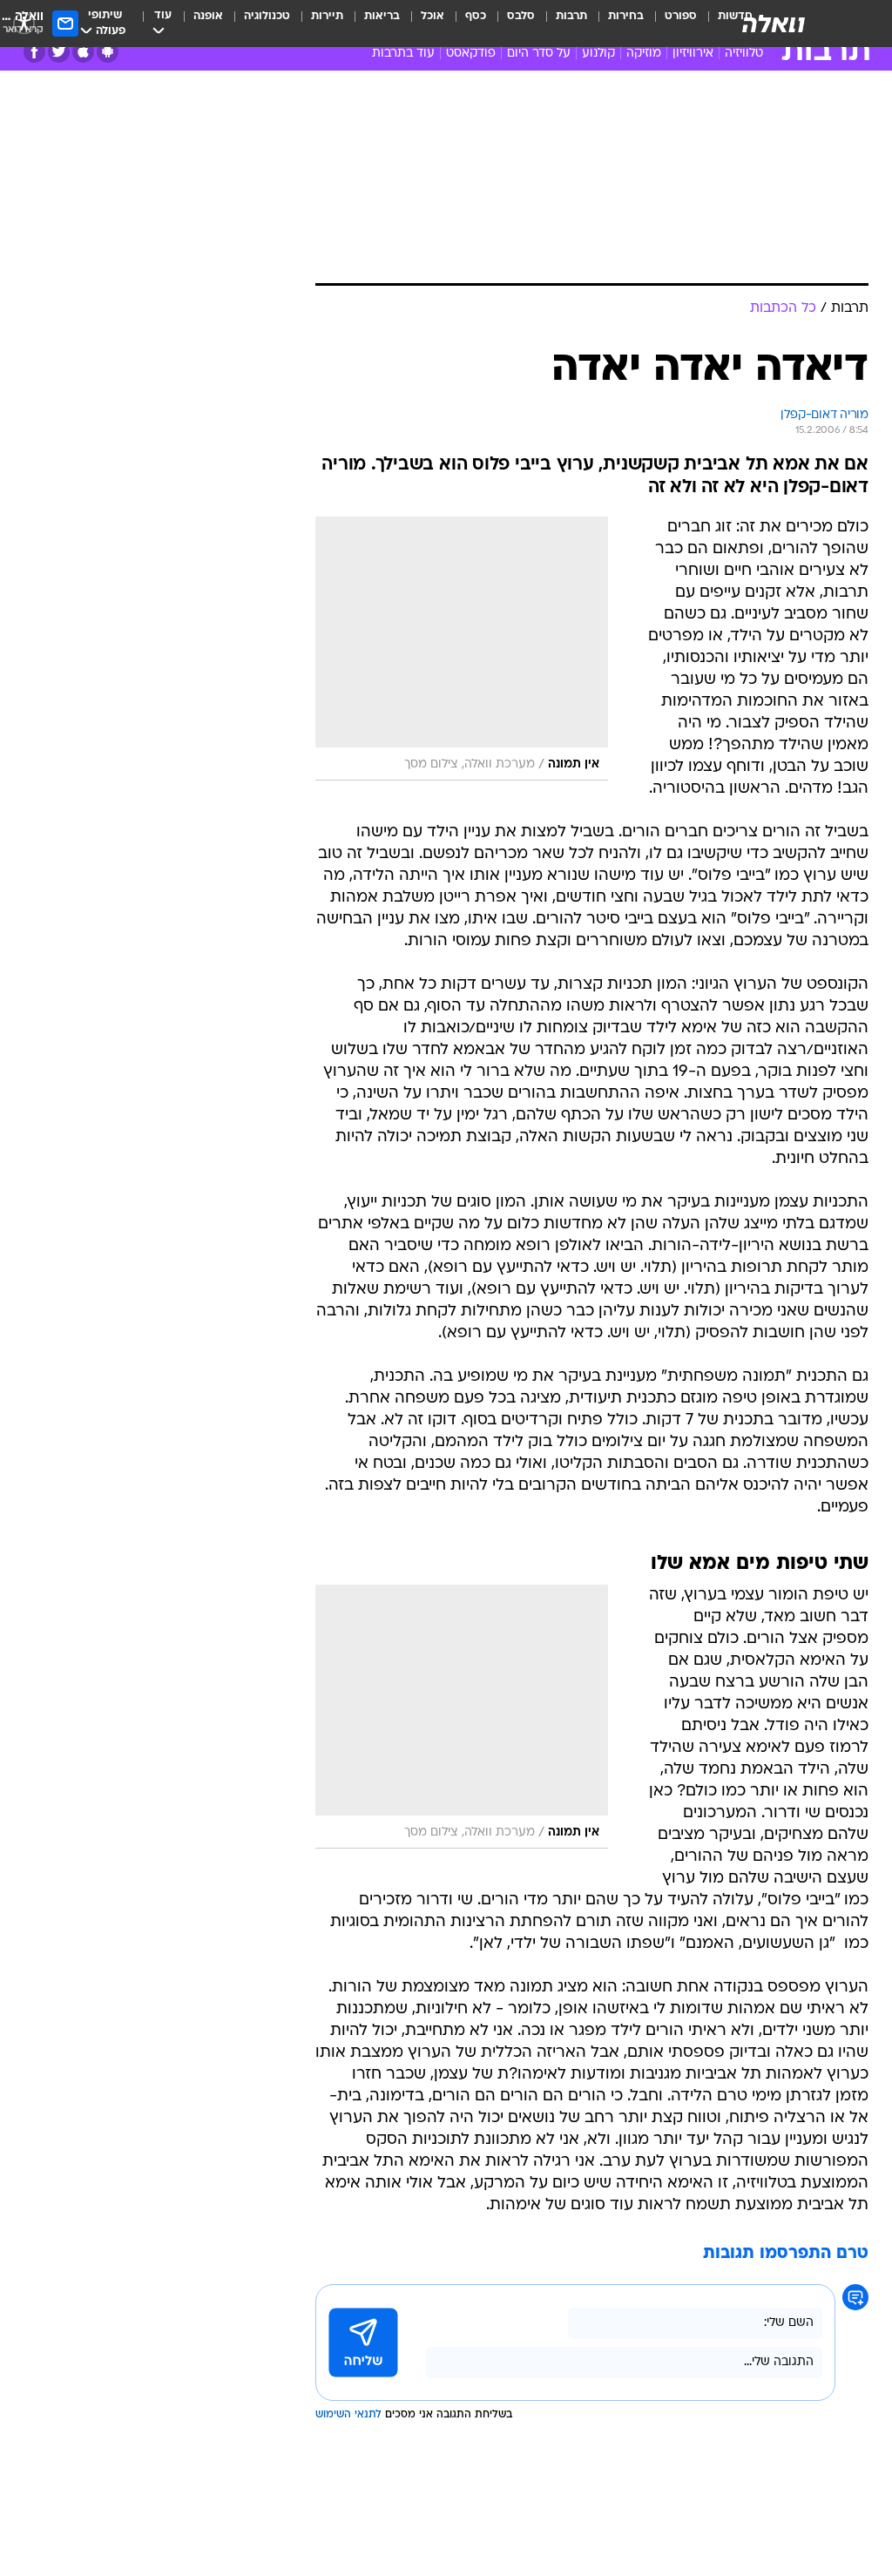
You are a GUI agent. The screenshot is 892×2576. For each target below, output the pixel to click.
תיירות (327, 16)
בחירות (626, 16)
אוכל (432, 16)
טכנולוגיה (267, 16)
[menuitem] (670, 24)
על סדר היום (539, 54)
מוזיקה (644, 54)
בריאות (382, 16)
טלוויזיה (744, 54)
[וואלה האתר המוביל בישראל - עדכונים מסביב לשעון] (774, 24)
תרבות (571, 16)
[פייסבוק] (34, 52)
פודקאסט (471, 54)
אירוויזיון (693, 54)
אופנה (208, 16)
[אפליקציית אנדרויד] (108, 52)
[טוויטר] (59, 52)
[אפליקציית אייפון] (83, 52)
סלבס (521, 16)
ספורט (681, 16)
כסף (476, 16)
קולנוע (598, 54)
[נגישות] (24, 23)
